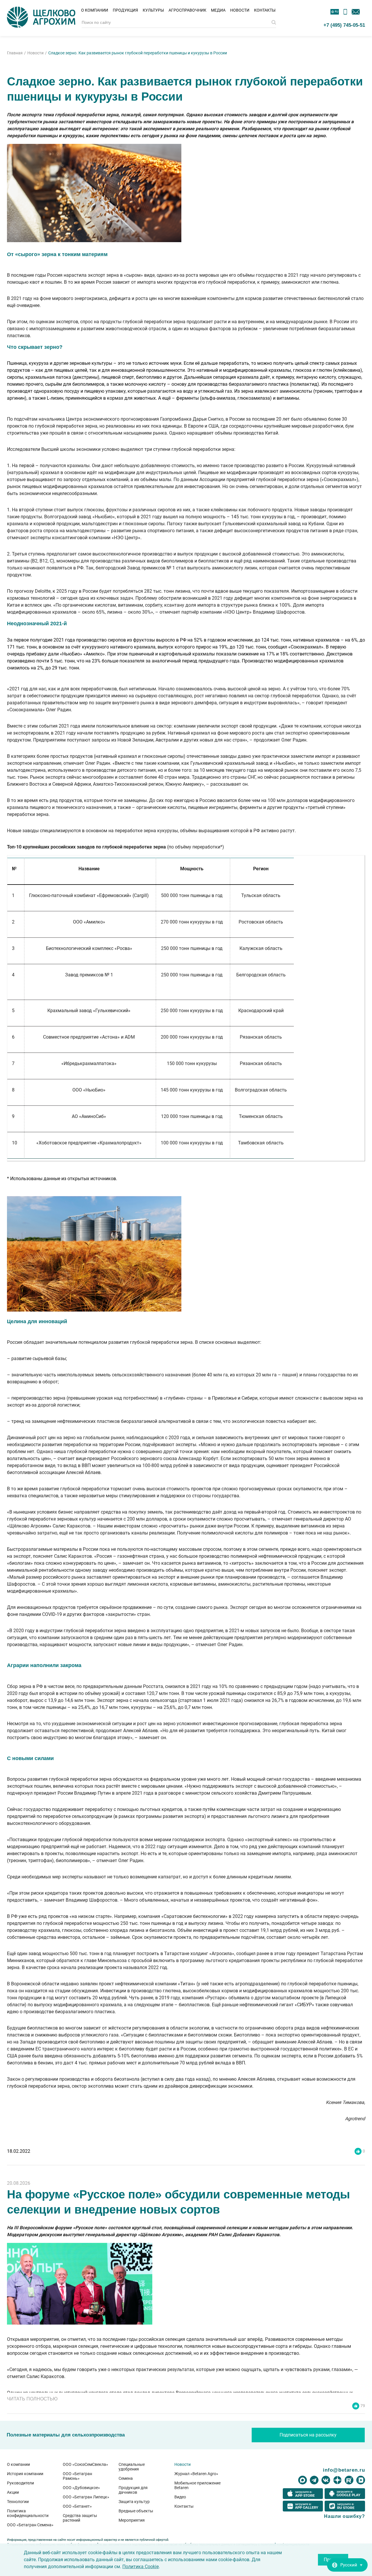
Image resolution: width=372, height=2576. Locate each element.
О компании (95, 10)
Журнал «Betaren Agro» (196, 2474)
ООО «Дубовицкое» (81, 2488)
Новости (240, 10)
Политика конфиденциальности (28, 2513)
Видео (180, 2497)
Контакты (265, 10)
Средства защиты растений (80, 2518)
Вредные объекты (136, 2511)
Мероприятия (132, 2520)
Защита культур (134, 2502)
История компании (25, 2474)
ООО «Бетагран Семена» (30, 2525)
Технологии (18, 2502)
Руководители (20, 2483)
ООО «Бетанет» (77, 2506)
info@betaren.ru (344, 2470)
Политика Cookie (141, 2567)
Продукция (125, 10)
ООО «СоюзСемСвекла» (85, 2464)
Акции (13, 2492)
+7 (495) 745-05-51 (344, 25)
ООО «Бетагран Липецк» (86, 2497)
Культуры (153, 10)
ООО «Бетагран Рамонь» (77, 2476)
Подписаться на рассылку (308, 2435)
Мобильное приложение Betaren (197, 2485)
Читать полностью (32, 2399)
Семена (126, 2478)
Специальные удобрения (132, 2467)
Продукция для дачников (133, 2490)
